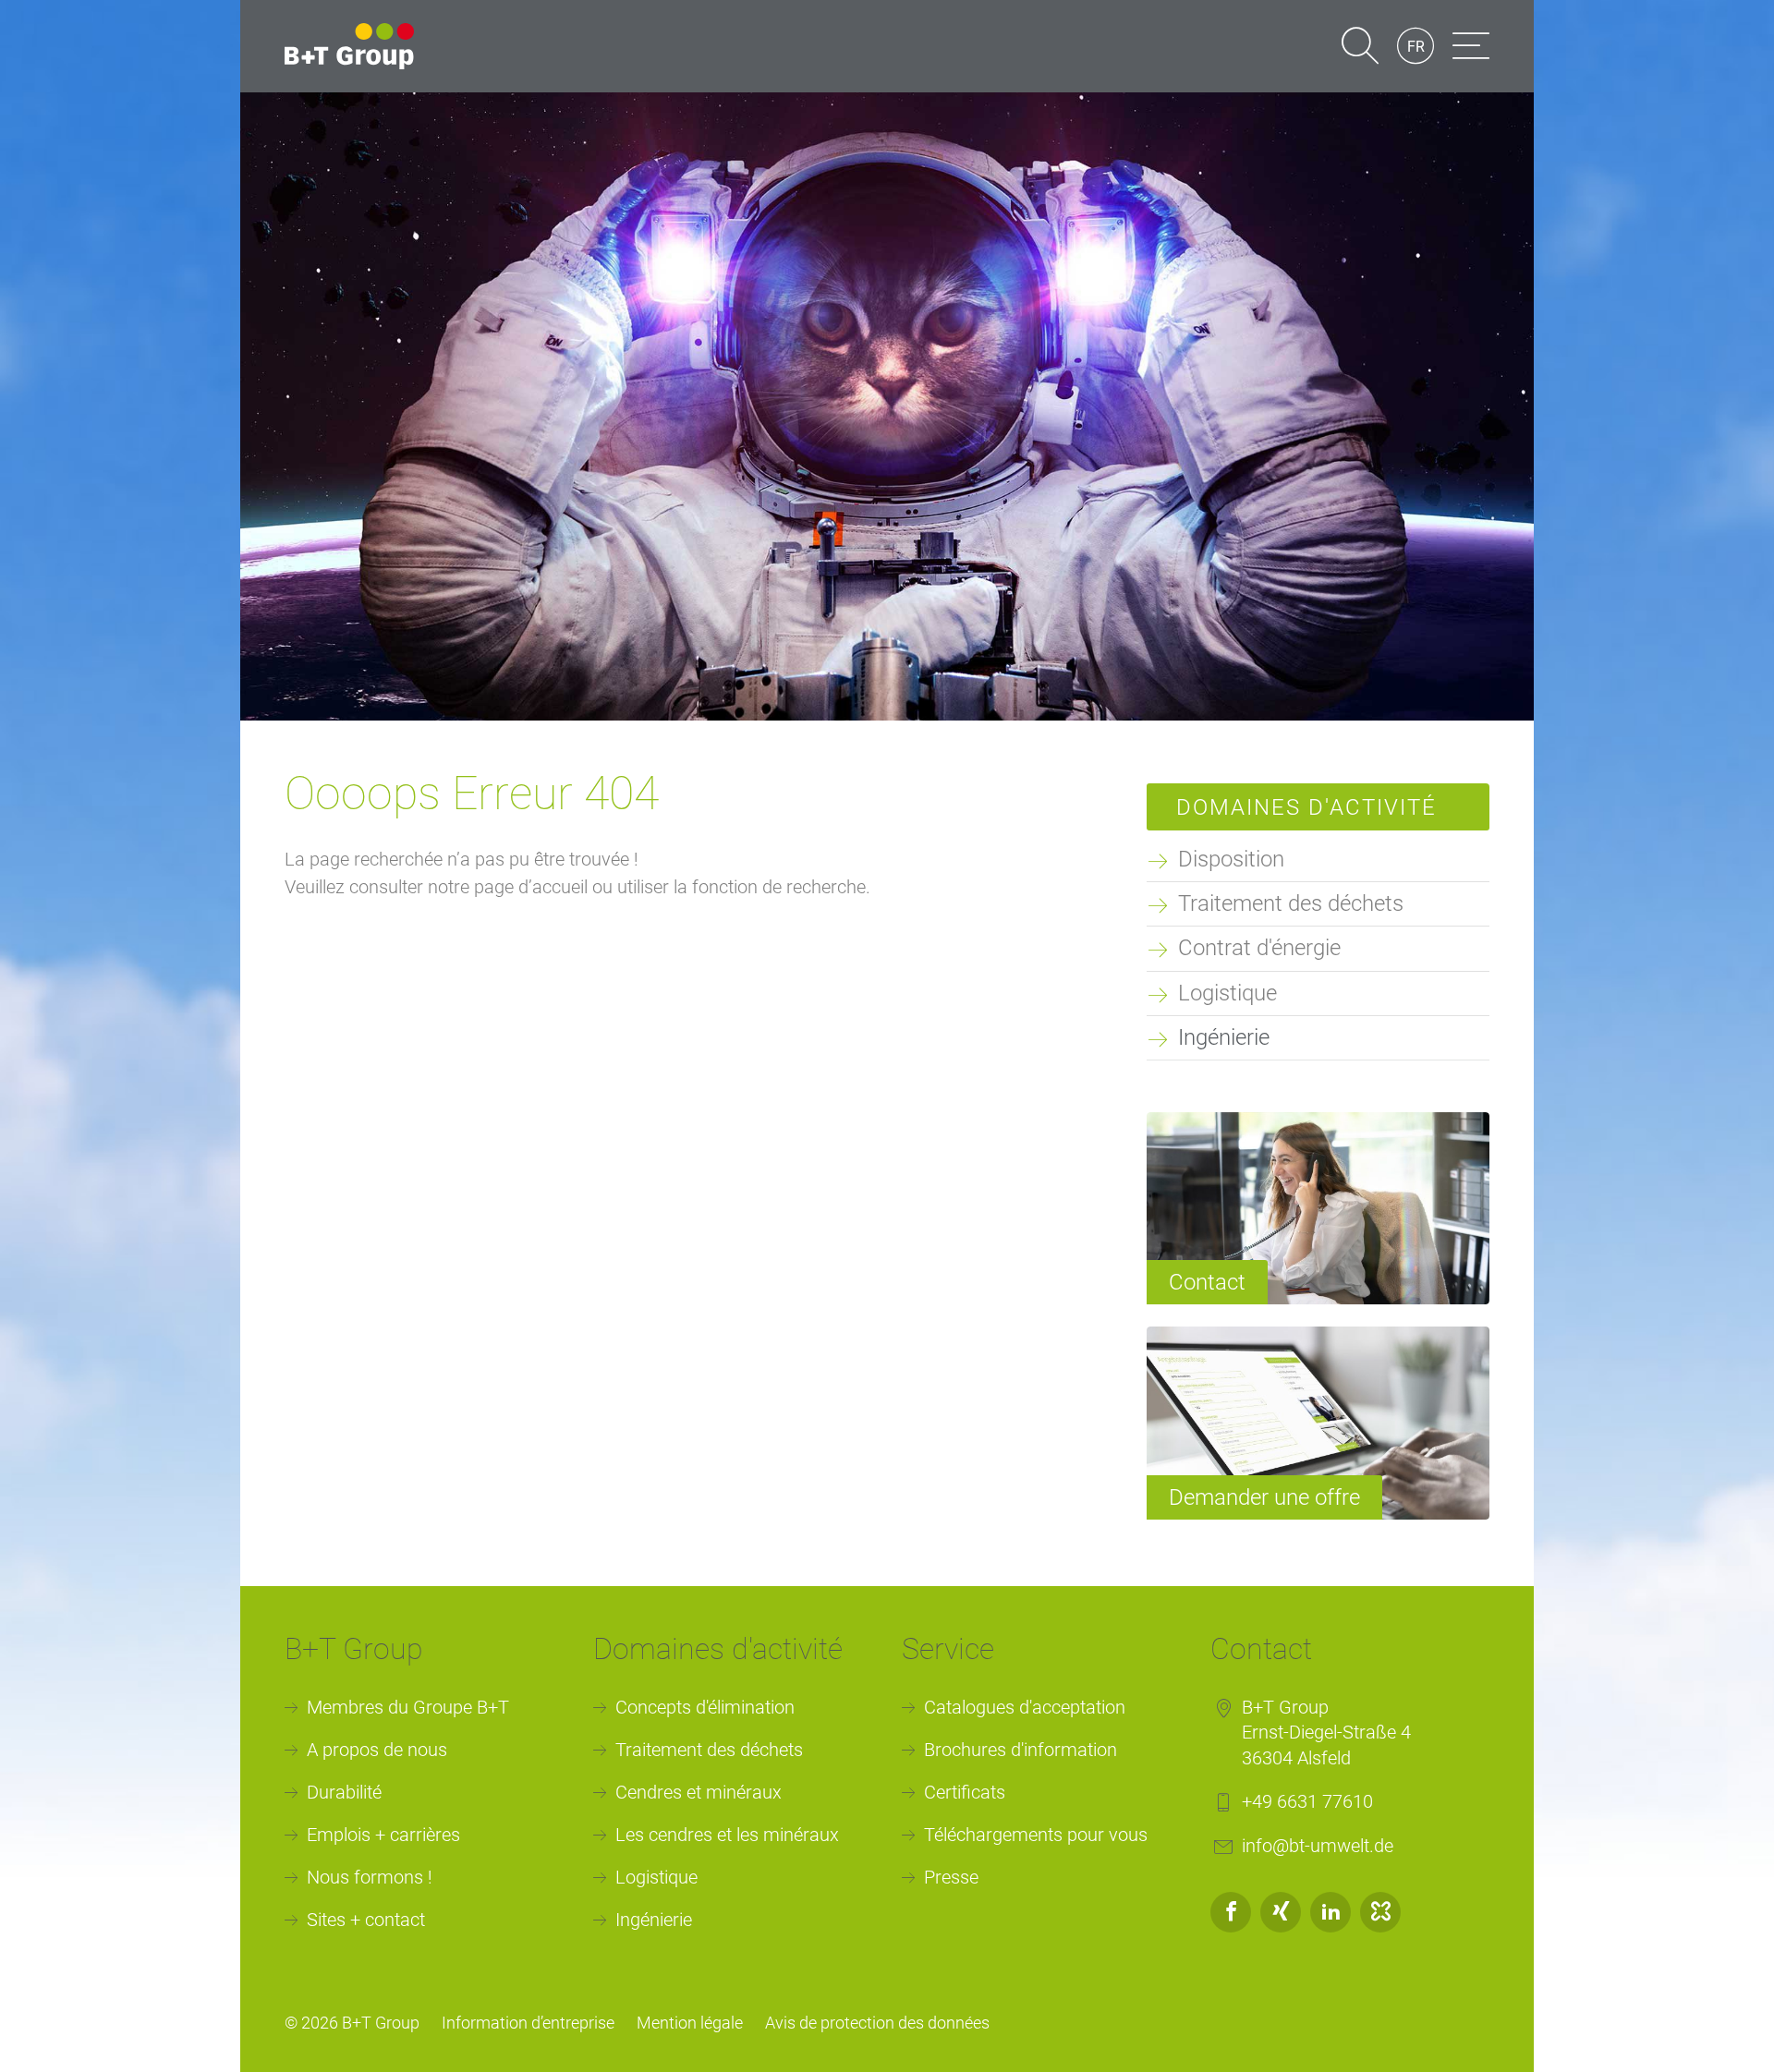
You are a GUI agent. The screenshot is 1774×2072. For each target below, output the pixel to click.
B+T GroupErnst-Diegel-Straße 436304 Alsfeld (1326, 1733)
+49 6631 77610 (1307, 1801)
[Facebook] (1231, 1912)
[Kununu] (1380, 1912)
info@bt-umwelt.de (1318, 1846)
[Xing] (1281, 1912)
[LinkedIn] (1330, 1912)
